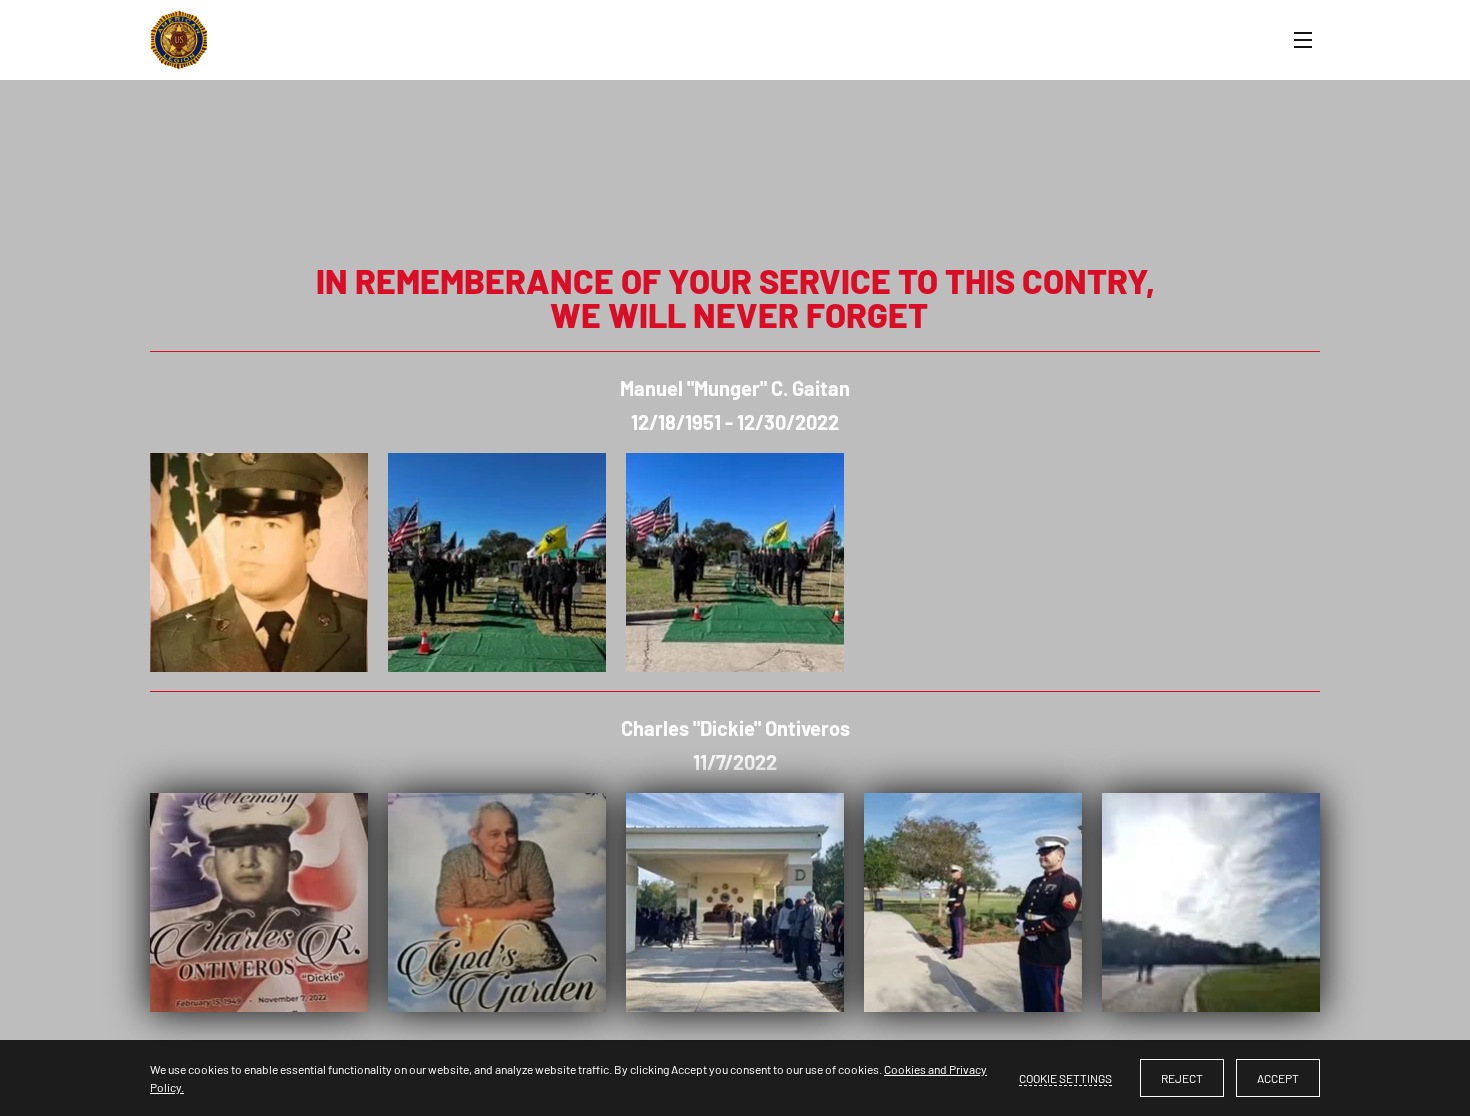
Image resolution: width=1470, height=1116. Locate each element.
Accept (1278, 1078)
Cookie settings (1065, 1078)
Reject (1182, 1078)
